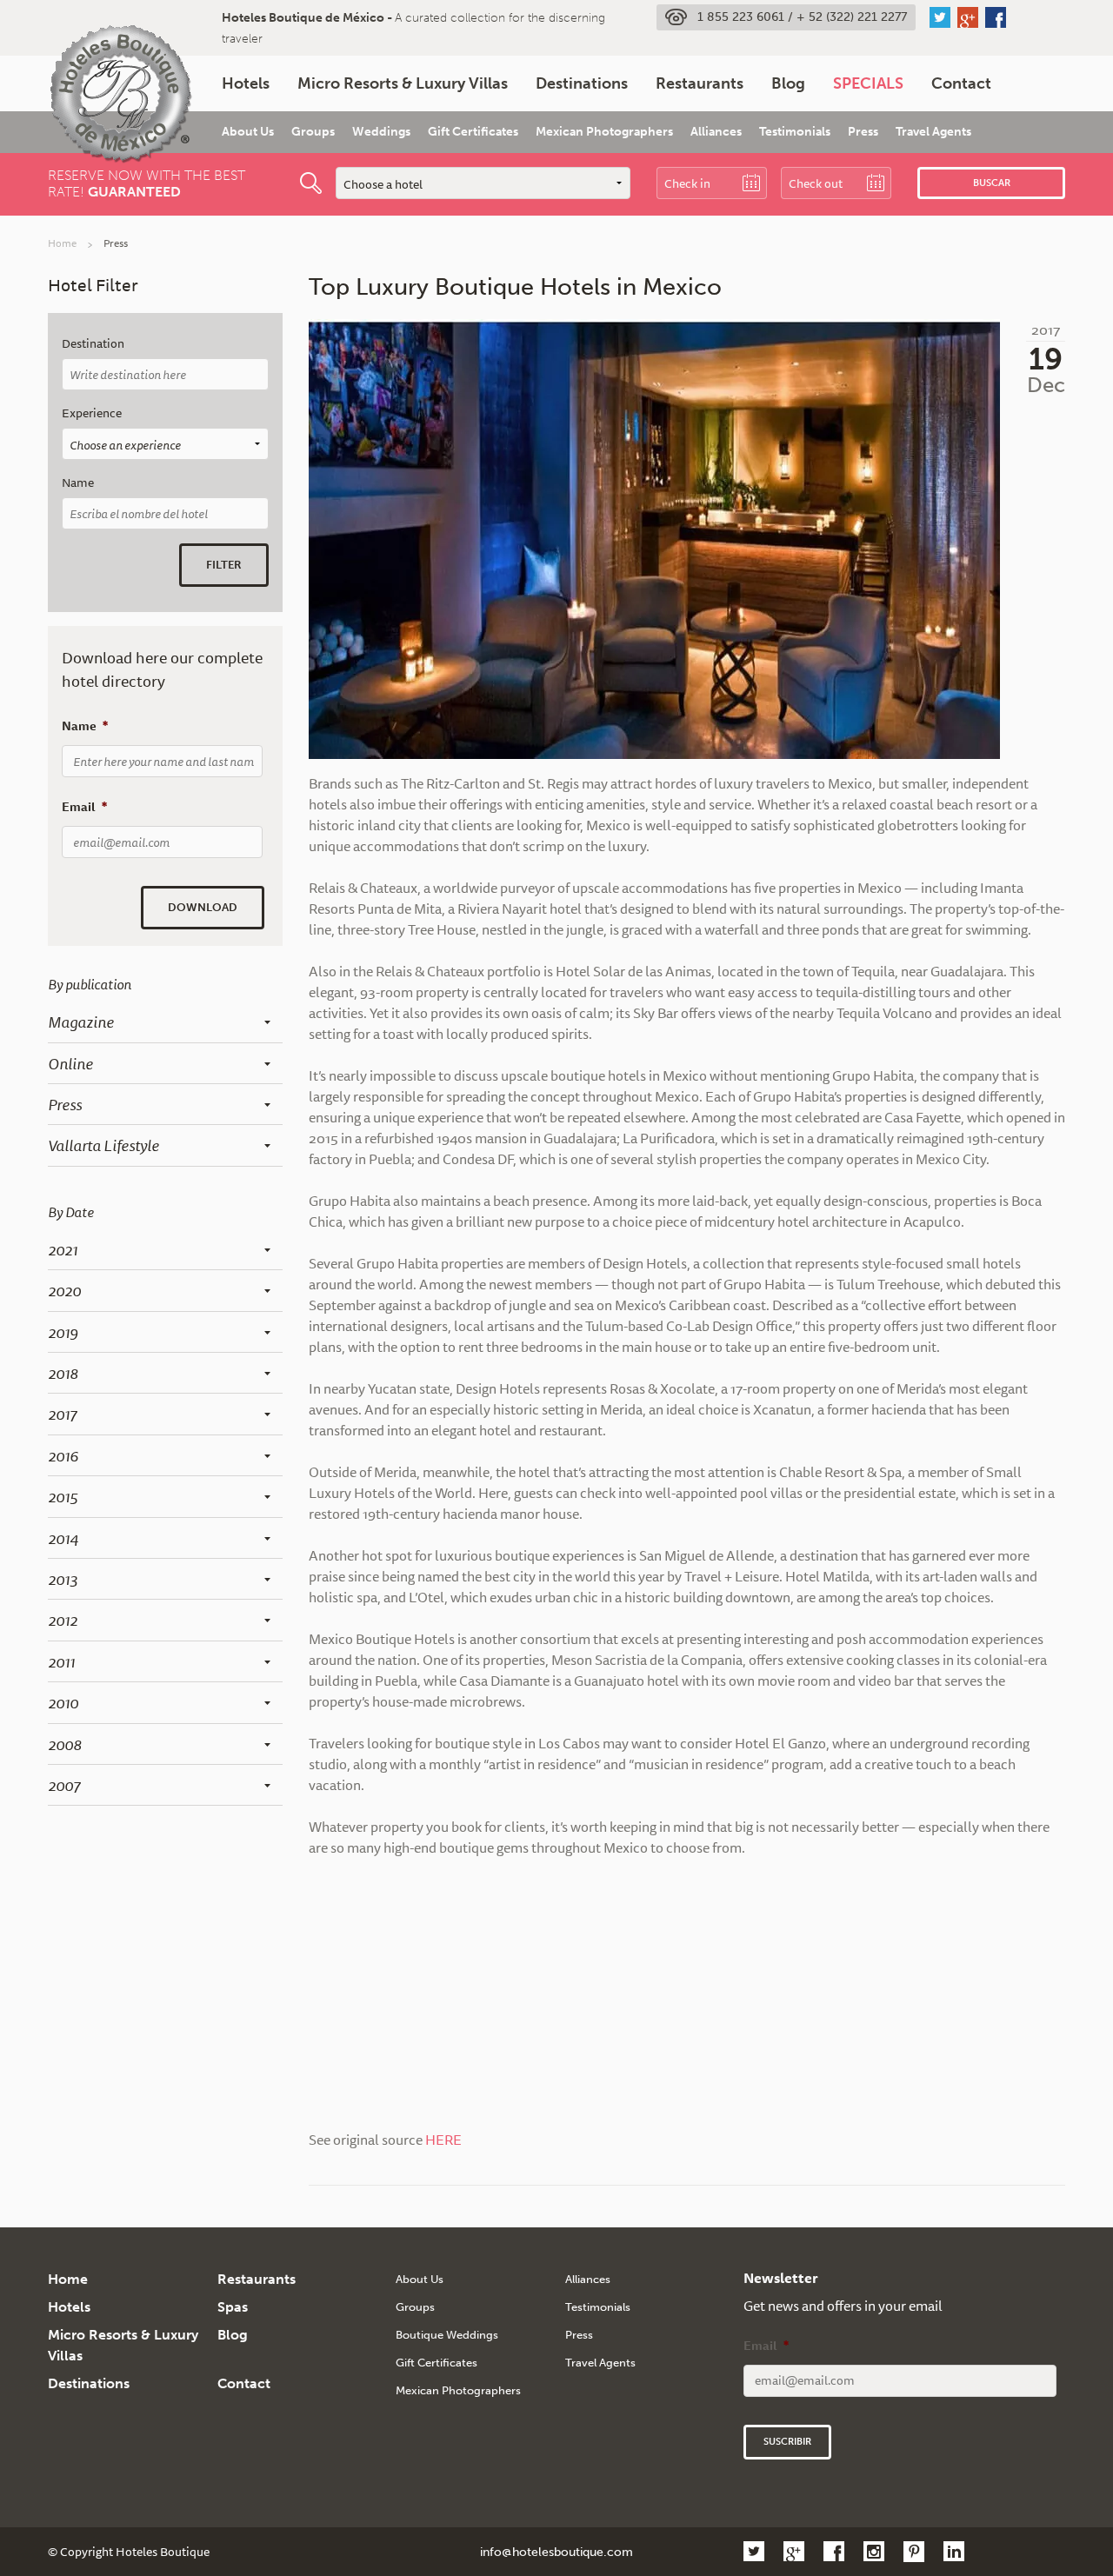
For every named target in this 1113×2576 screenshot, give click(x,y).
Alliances (716, 132)
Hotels (246, 83)
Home (62, 243)
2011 (61, 1661)
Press (863, 132)
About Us (248, 132)
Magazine (81, 1022)
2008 (65, 1744)
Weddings (381, 132)
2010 (63, 1702)
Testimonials (795, 132)
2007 (64, 1785)
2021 (63, 1249)
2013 (63, 1579)
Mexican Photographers (604, 132)
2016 (63, 1455)
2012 (63, 1620)
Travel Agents (933, 132)
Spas (233, 2307)
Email (84, 807)
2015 (63, 1496)
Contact (961, 83)
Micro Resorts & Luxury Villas (403, 83)
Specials (868, 83)
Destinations (582, 83)
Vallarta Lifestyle (103, 1145)
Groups (313, 132)
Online (70, 1063)
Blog (788, 83)
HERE (443, 2140)
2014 (63, 1538)
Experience (92, 413)
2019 (63, 1332)
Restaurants (700, 83)
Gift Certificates (473, 132)
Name (78, 483)
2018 (63, 1373)
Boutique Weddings (447, 2335)
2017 (62, 1414)
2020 (64, 1290)
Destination (93, 344)
